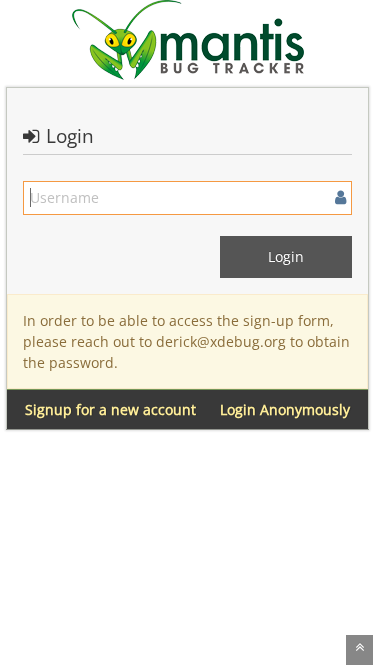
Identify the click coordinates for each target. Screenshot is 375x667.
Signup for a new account (110, 409)
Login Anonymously (285, 409)
